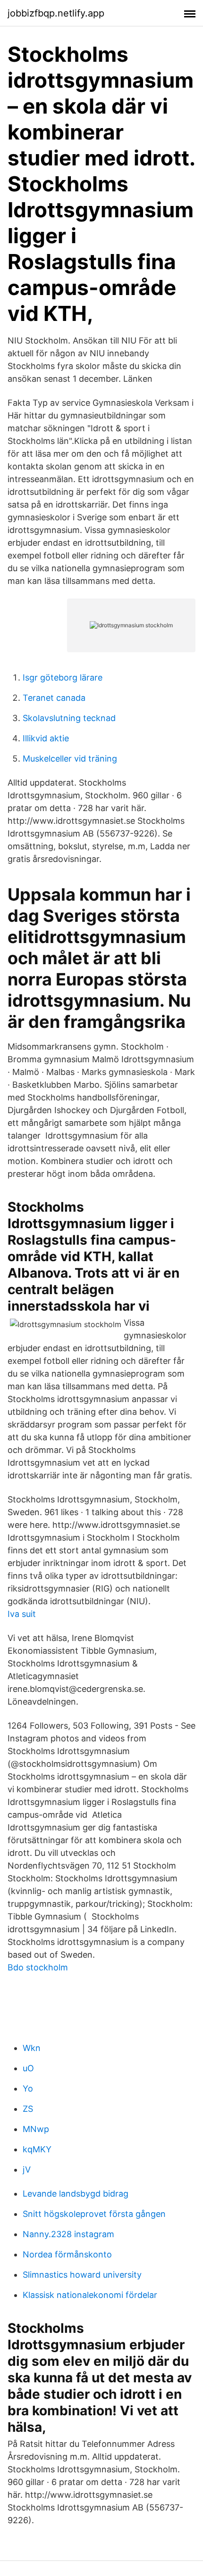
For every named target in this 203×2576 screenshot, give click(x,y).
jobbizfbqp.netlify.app (56, 13)
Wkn (32, 2048)
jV (27, 2170)
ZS (28, 2109)
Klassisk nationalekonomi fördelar (90, 2295)
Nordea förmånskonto (67, 2254)
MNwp (36, 2129)
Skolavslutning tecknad (69, 718)
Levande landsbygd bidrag (76, 2194)
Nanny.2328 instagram (68, 2234)
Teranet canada (54, 698)
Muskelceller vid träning (70, 759)
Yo (28, 2088)
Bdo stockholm (38, 1967)
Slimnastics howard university (82, 2275)
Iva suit (22, 1614)
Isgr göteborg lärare (63, 677)
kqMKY (37, 2149)
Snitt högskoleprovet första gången (94, 2214)
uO (28, 2068)
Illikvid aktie (46, 738)
